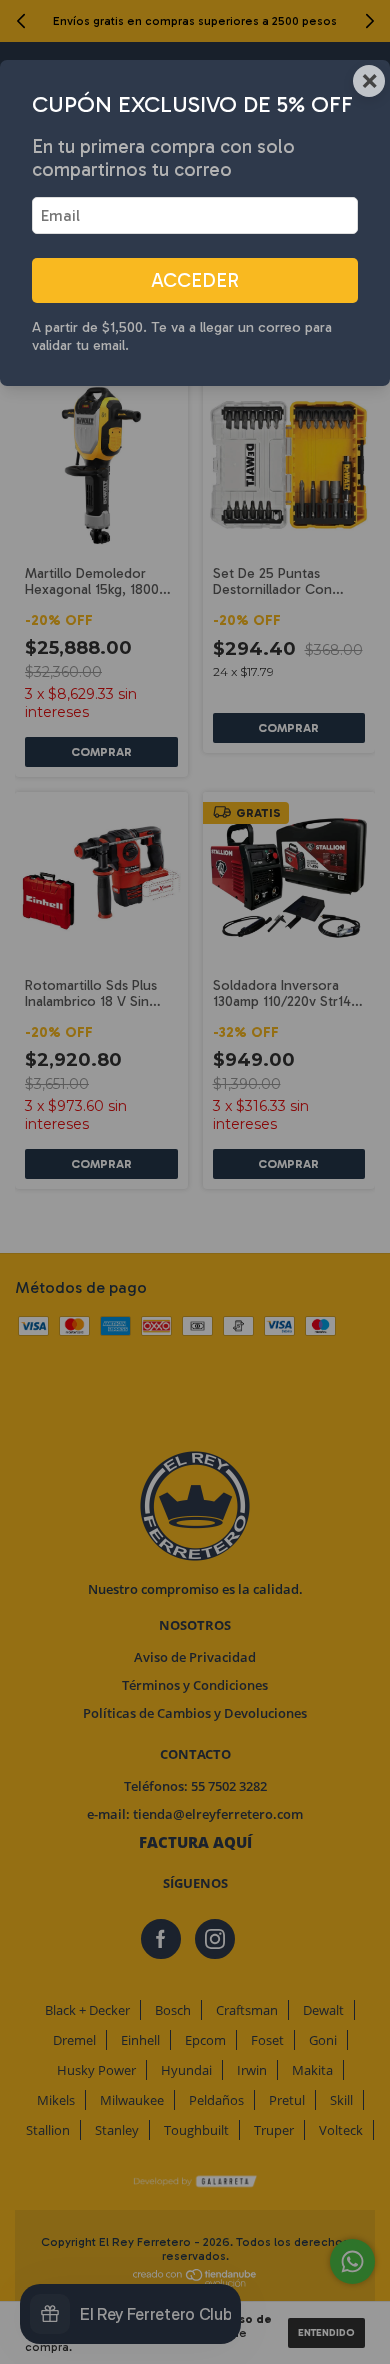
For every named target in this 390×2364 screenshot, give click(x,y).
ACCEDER (195, 280)
